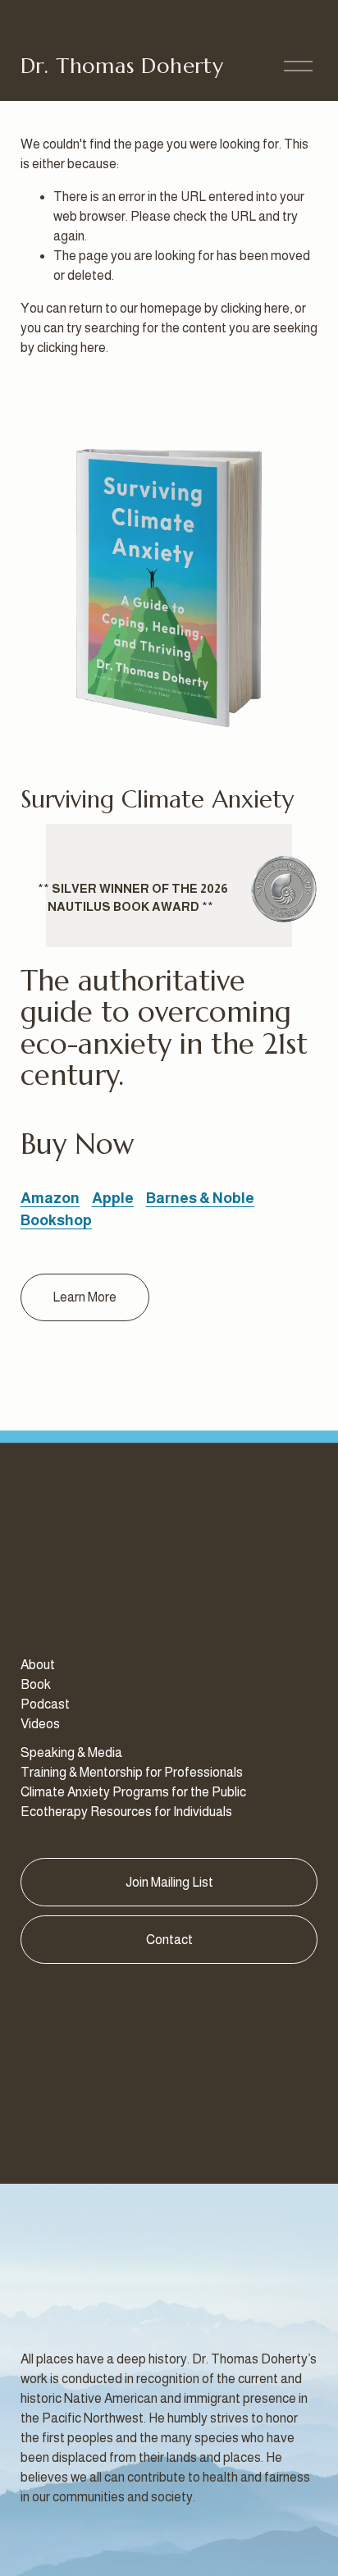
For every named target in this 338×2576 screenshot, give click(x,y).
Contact (169, 1940)
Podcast (45, 1704)
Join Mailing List (169, 1882)
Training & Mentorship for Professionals (132, 1772)
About (38, 1665)
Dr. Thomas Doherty (122, 66)
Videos (40, 1724)
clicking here (255, 308)
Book (36, 1684)
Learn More (84, 1297)
